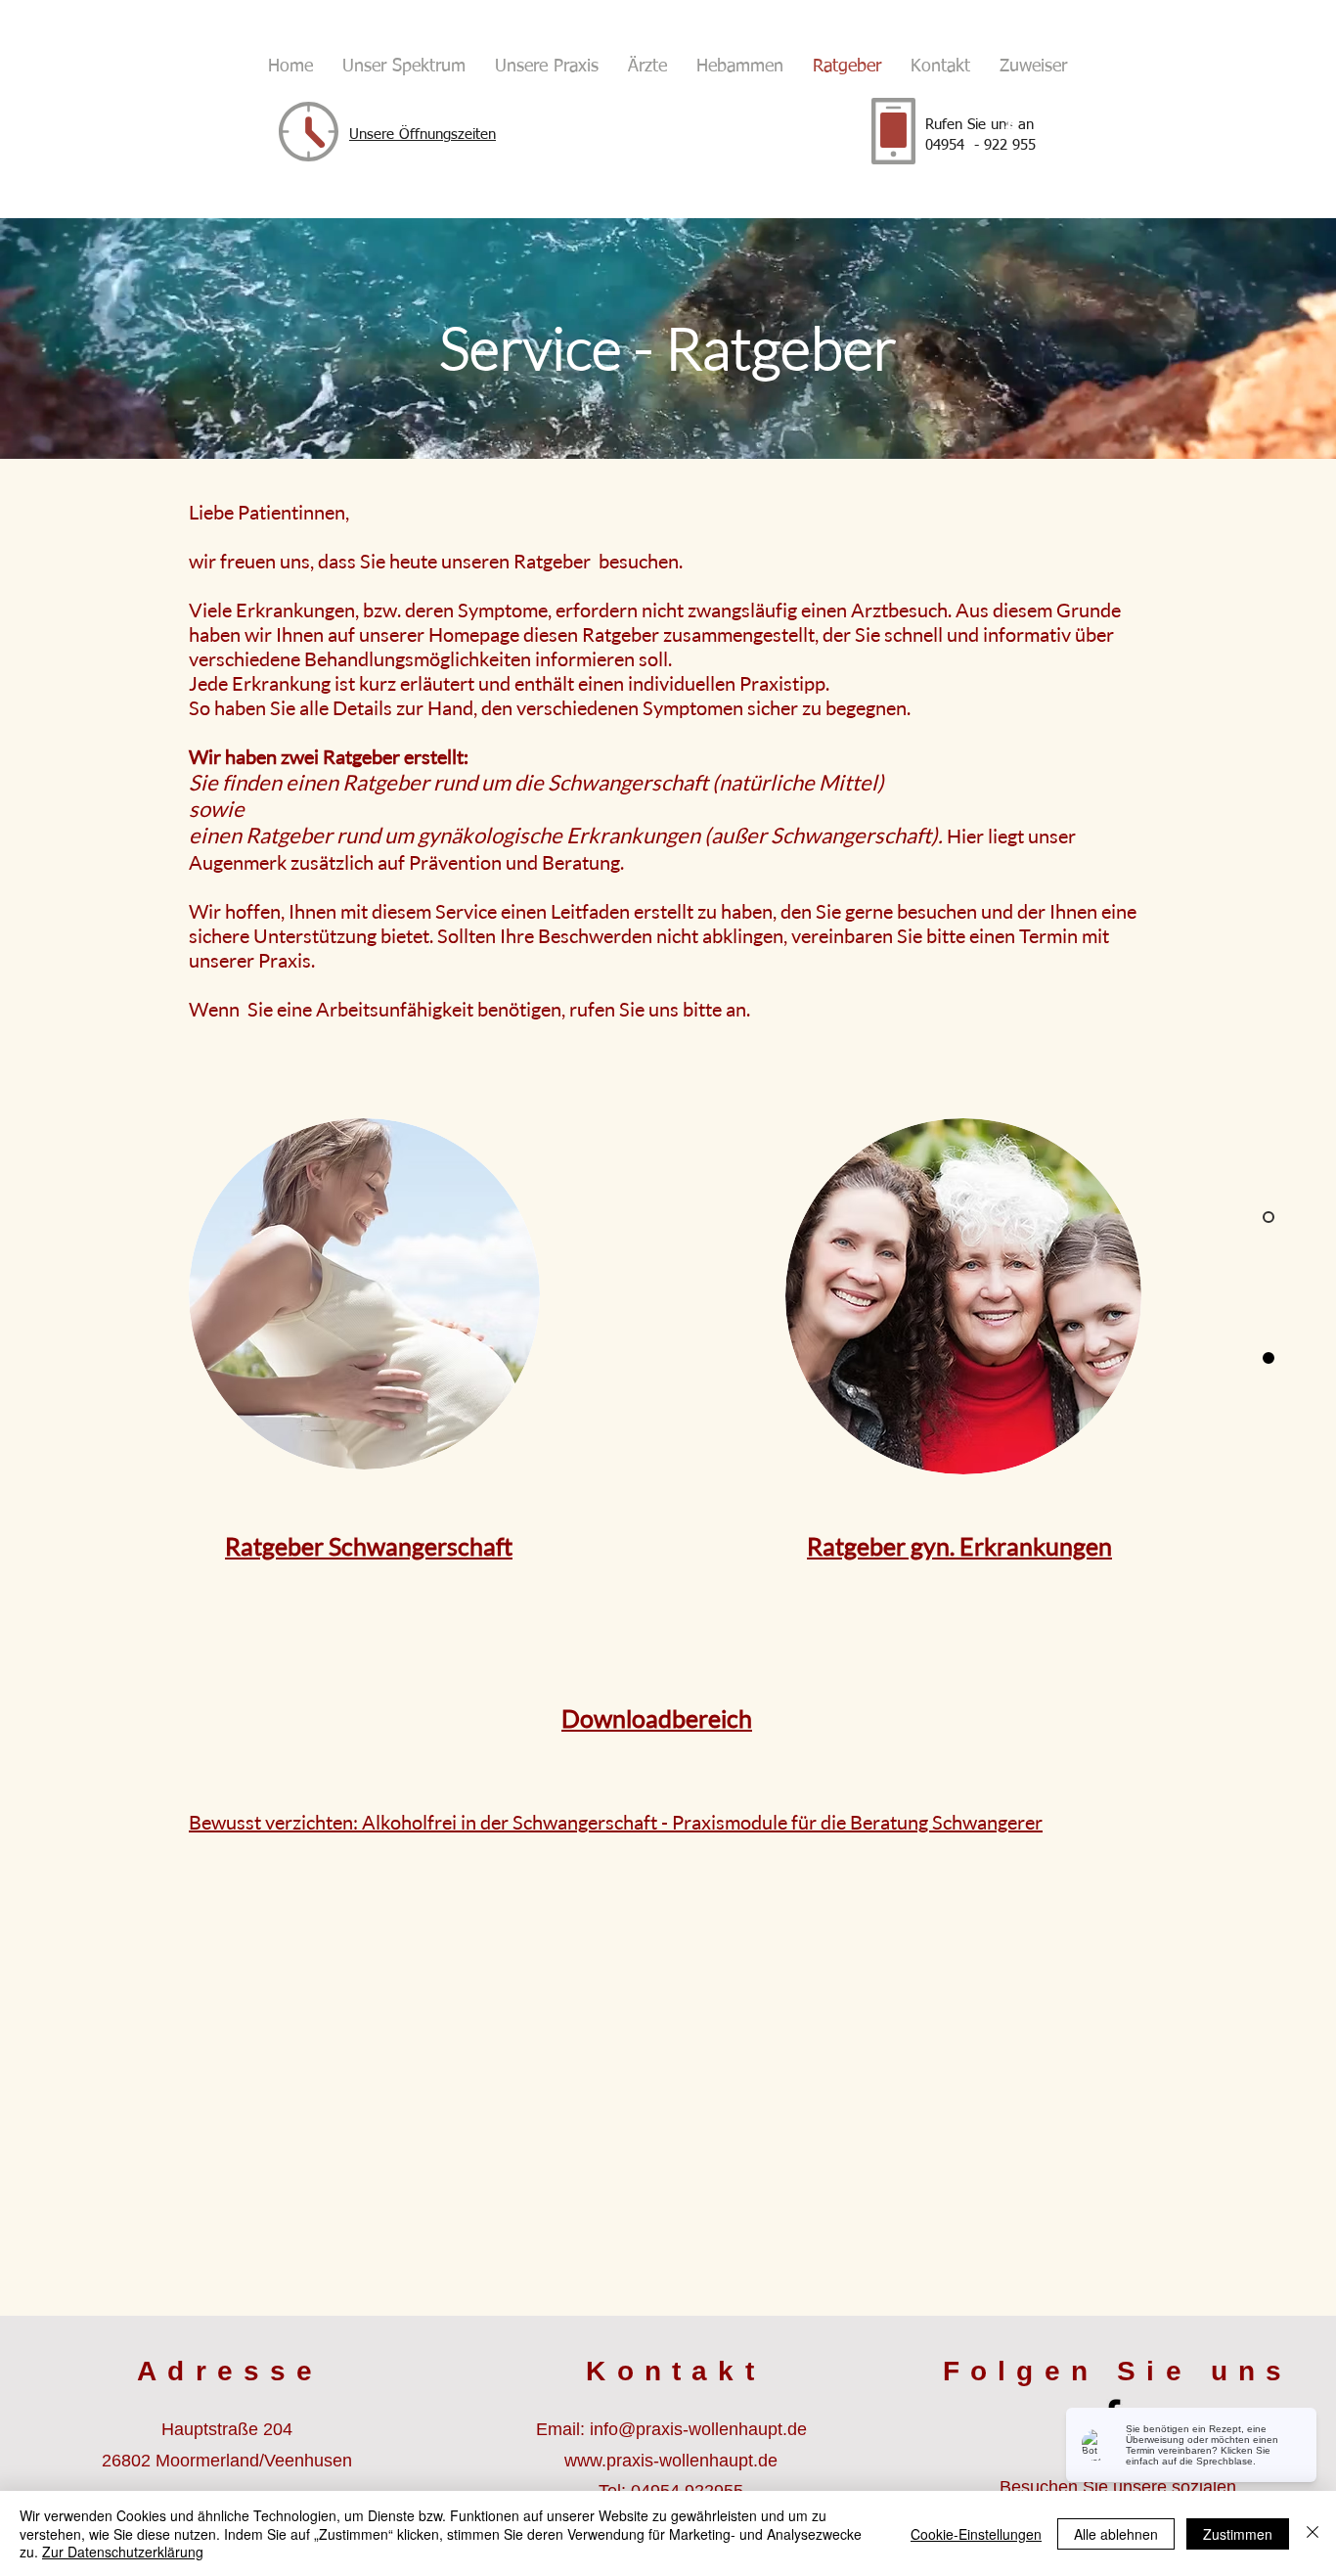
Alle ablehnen (1116, 2534)
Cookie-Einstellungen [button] (976, 2534)
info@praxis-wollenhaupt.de (698, 2429)
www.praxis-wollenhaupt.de (671, 2461)
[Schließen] (1313, 2533)
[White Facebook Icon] (1009, 128)
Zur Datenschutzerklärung (123, 2552)
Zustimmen (1238, 2534)
